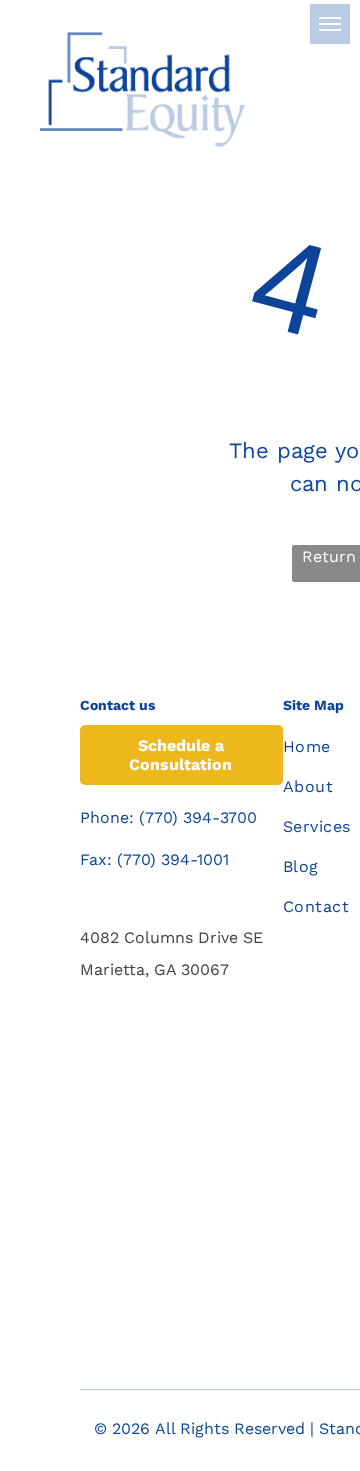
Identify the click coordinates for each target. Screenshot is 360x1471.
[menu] (330, 24)
